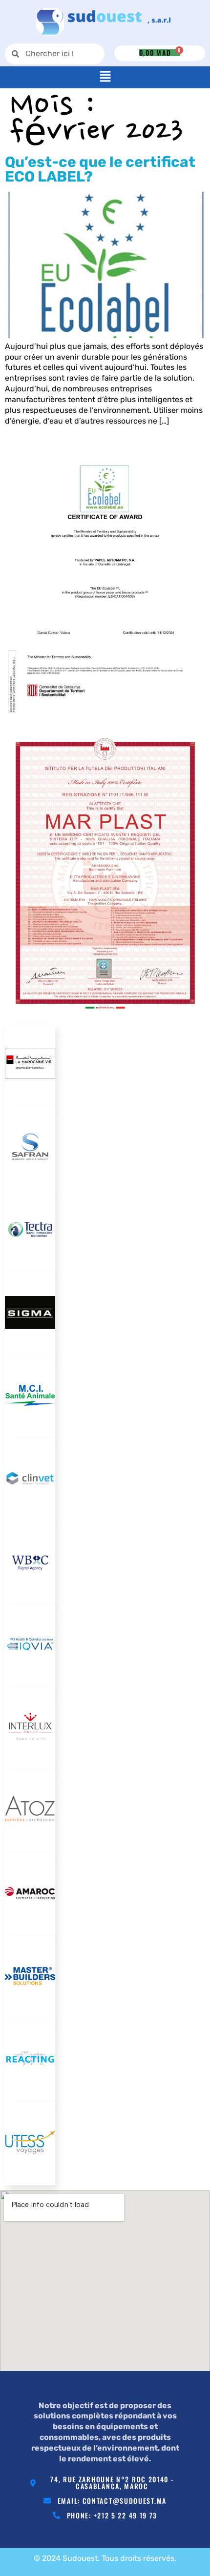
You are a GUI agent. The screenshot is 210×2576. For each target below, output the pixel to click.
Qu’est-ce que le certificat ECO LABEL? (100, 169)
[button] (105, 77)
